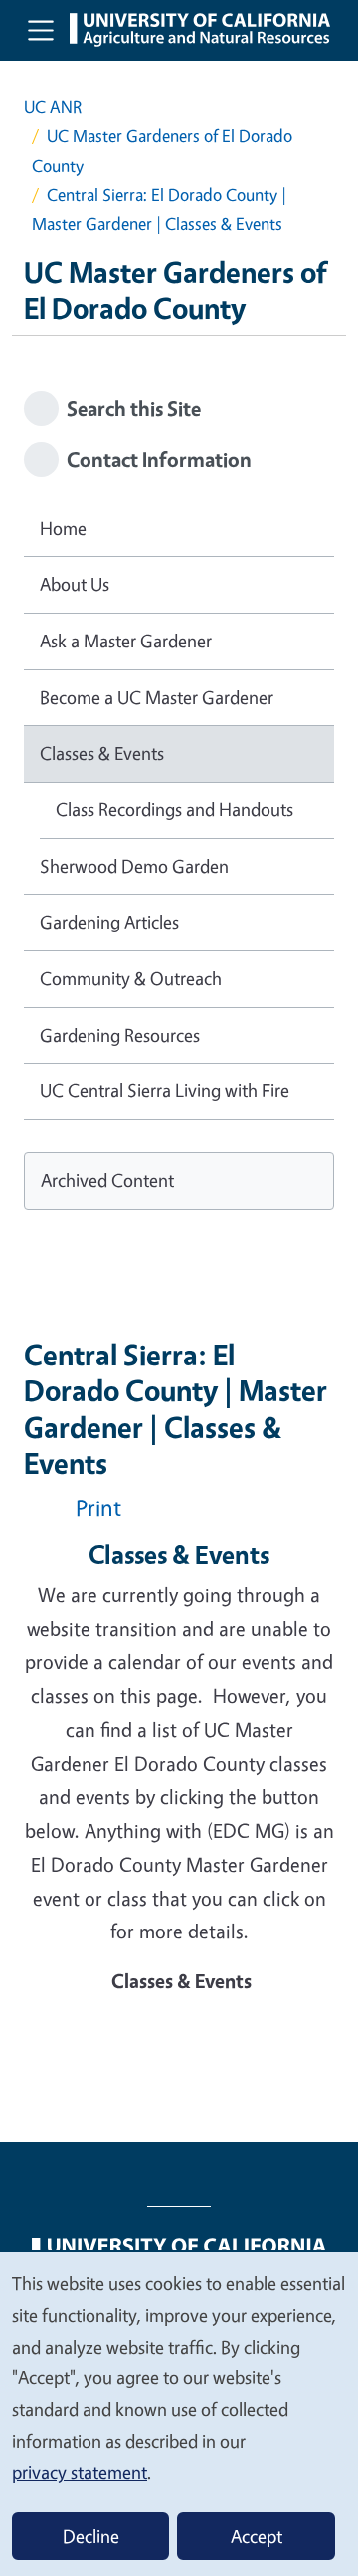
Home (63, 528)
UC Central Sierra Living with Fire (165, 1090)
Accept (257, 2536)
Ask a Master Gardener (126, 641)
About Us (75, 584)
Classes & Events (102, 753)
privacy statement (80, 2472)
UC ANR (53, 107)
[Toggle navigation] (41, 30)
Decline (91, 2536)
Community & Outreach (131, 978)
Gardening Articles (109, 922)
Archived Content (107, 1180)
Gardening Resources (120, 1035)
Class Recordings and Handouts (175, 809)
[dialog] (179, 2413)
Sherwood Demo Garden (134, 866)
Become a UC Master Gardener (157, 697)
